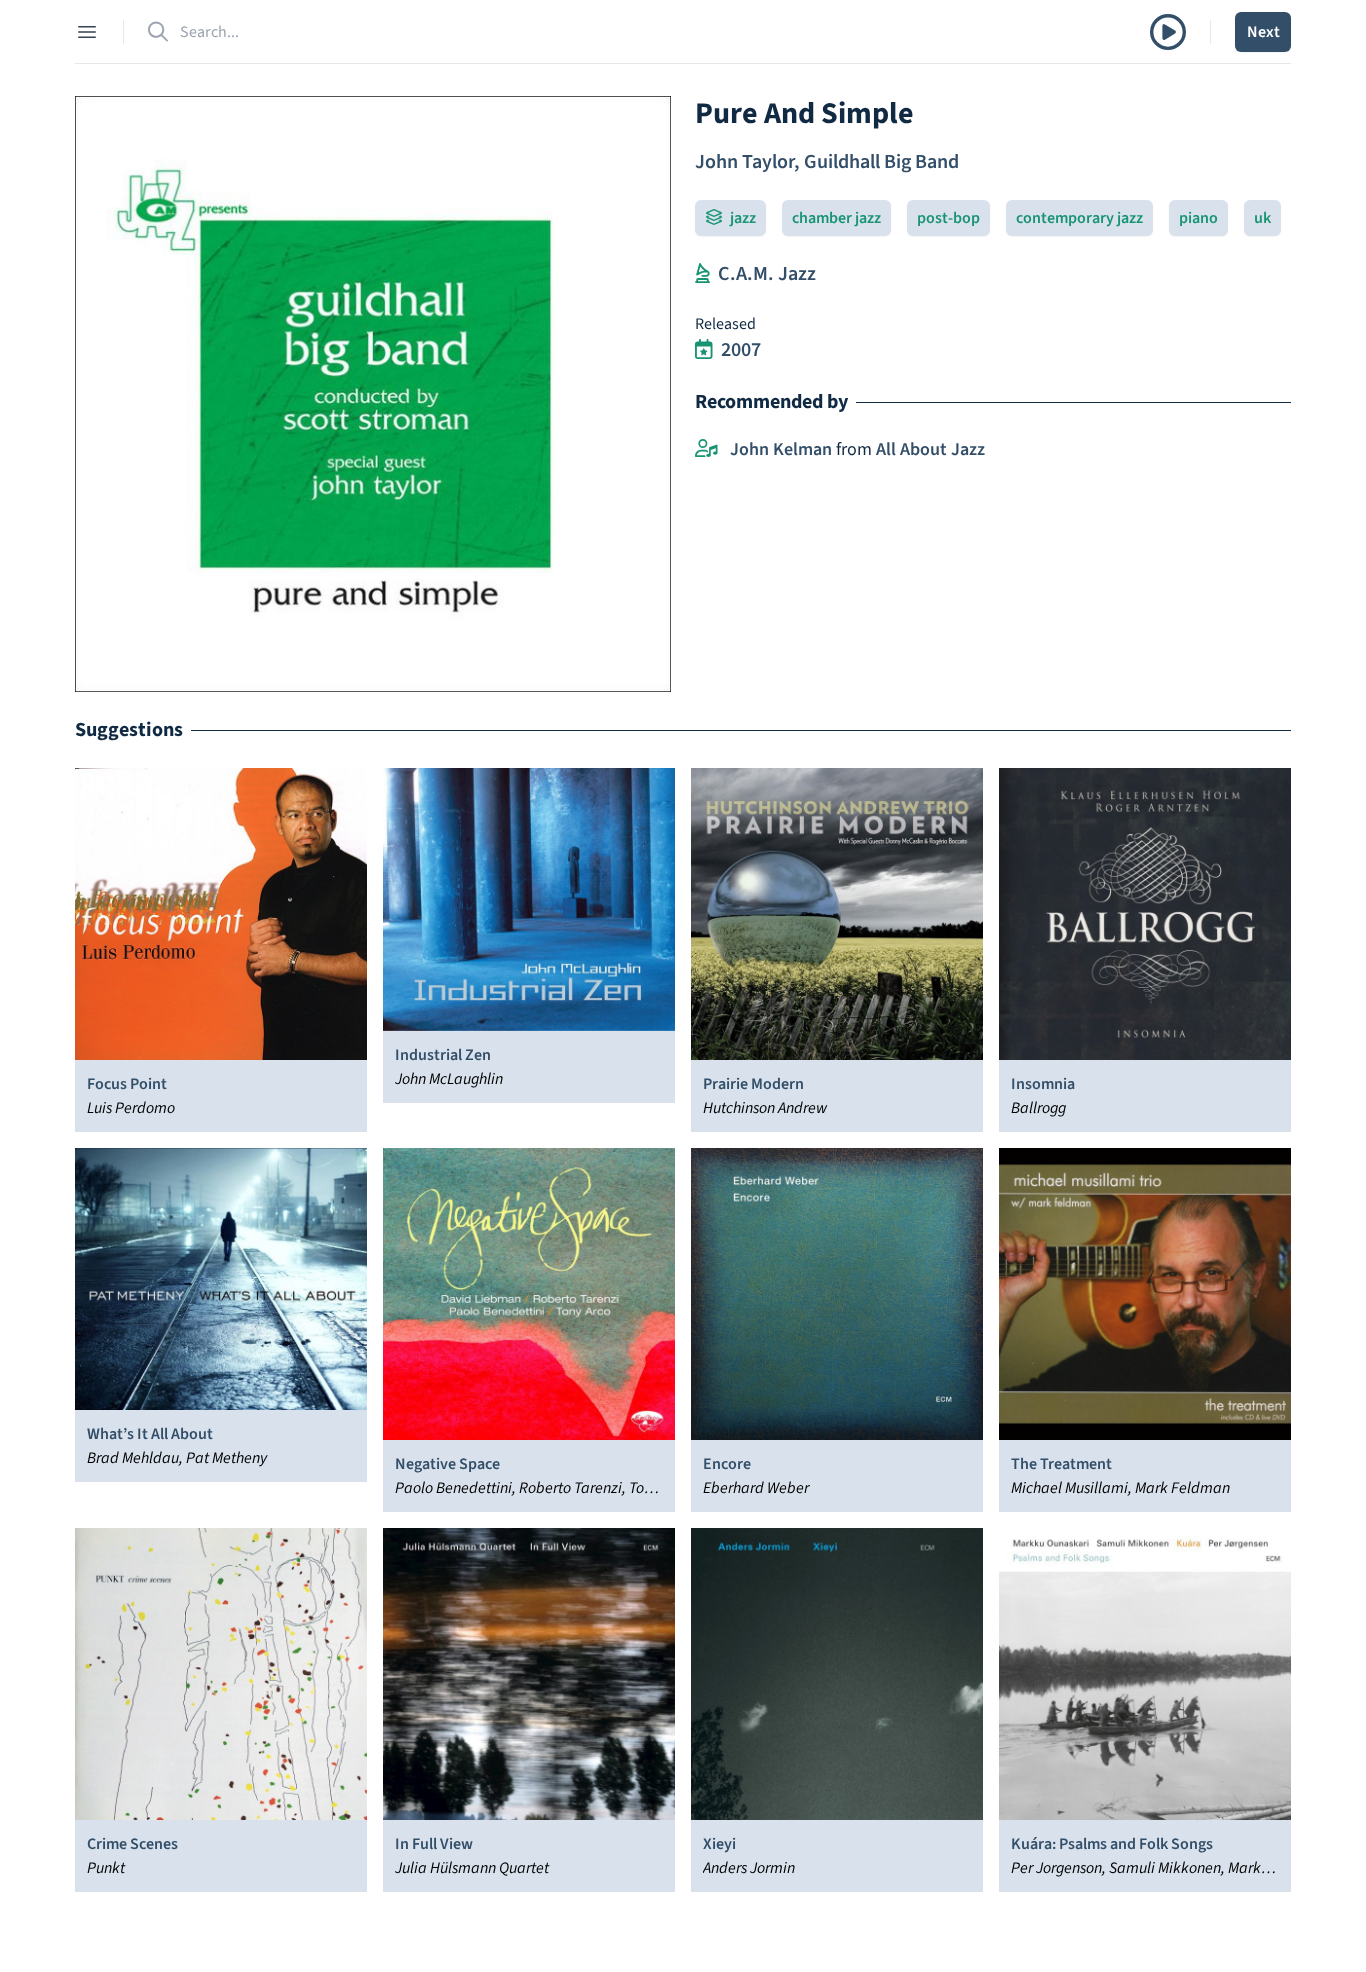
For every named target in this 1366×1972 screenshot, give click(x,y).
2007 (741, 350)
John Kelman (781, 449)
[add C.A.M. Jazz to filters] (702, 274)
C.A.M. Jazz (767, 274)
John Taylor (744, 162)
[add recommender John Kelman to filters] (706, 450)
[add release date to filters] (704, 350)
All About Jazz (930, 449)
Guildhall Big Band (881, 162)
